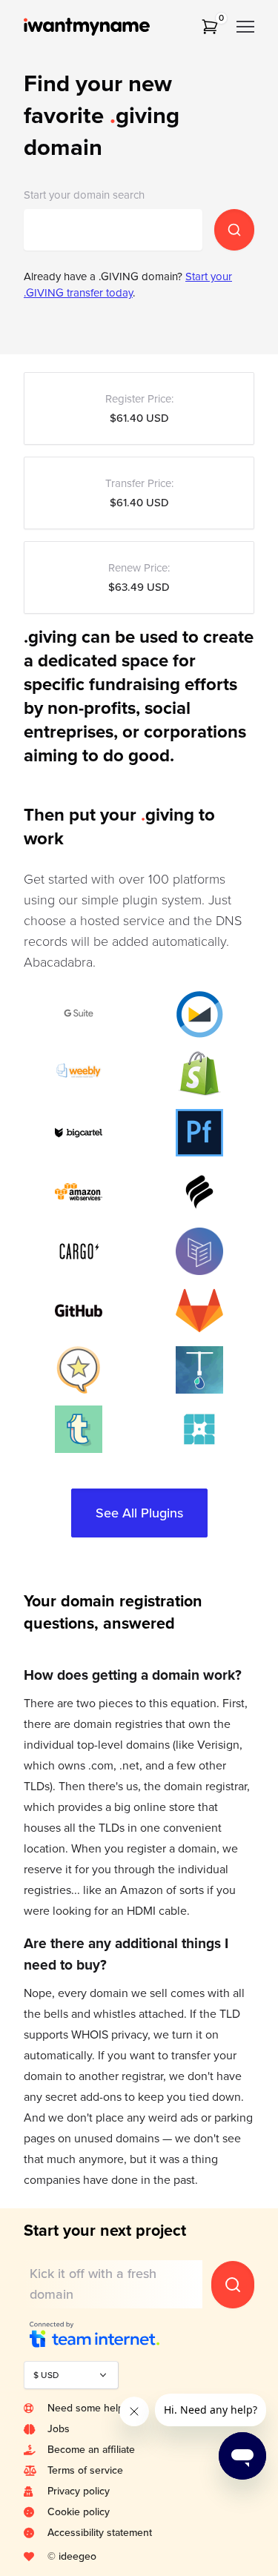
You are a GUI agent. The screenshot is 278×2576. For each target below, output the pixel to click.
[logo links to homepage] (107, 27)
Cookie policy (79, 2512)
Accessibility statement (100, 2533)
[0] (210, 27)
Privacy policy (79, 2491)
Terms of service (85, 2470)
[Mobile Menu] (245, 27)
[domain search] (234, 230)
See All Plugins (139, 1513)
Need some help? (87, 2408)
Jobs (59, 2429)
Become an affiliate (91, 2450)
